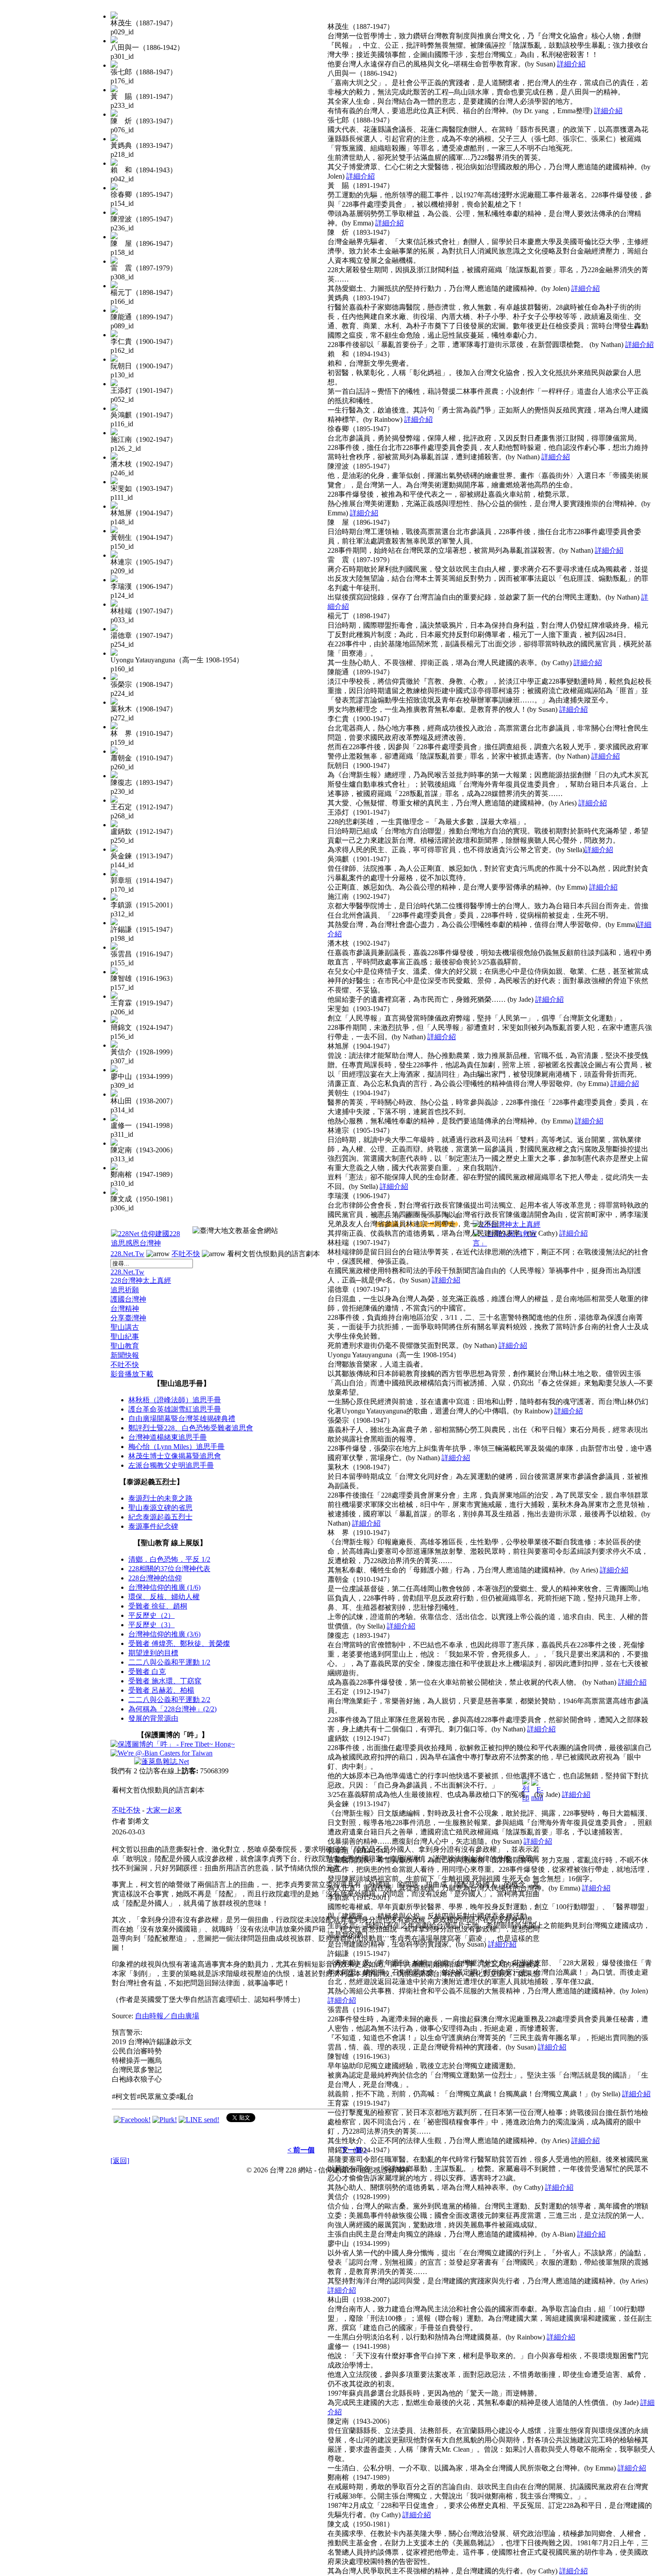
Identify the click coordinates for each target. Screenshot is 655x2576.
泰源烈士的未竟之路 (160, 1498)
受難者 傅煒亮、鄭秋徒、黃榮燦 (179, 1643)
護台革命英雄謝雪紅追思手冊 (175, 1409)
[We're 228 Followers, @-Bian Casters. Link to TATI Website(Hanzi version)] (162, 1753)
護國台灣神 (128, 1299)
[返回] (120, 2161)
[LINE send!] (199, 2120)
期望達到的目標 (153, 1653)
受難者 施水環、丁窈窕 (165, 1681)
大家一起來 (164, 1810)
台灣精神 (125, 1308)
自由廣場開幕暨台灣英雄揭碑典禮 (182, 1419)
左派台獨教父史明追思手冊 (171, 1465)
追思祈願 (125, 1290)
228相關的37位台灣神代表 (169, 1569)
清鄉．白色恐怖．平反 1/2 (169, 1559)
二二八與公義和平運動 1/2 (169, 1662)
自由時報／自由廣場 (167, 2016)
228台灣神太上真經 (141, 1280)
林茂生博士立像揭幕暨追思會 (175, 1456)
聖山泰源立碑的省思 (160, 1508)
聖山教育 (125, 1346)
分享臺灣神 (128, 1318)
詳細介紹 (571, 64)
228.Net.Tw (127, 1254)
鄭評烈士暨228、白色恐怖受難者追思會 (191, 1428)
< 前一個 (301, 2150)
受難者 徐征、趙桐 (158, 1606)
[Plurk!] (165, 2120)
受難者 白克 (147, 1672)
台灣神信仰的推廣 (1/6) (164, 1587)
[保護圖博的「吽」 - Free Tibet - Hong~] (173, 1744)
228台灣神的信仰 (155, 1578)
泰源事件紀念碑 (153, 1526)
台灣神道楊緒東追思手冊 (168, 1437)
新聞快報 (125, 1355)
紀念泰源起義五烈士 (160, 1517)
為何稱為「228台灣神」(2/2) (172, 1709)
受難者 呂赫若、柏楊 (161, 1690)
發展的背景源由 (153, 1718)
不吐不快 (186, 1254)
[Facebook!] (132, 2120)
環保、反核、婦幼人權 (164, 1597)
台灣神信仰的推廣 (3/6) (164, 1634)
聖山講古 (125, 1327)
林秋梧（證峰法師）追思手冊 (175, 1400)
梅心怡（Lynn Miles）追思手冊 (176, 1447)
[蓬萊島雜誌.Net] (162, 1762)
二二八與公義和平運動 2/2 (169, 1700)
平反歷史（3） (151, 1625)
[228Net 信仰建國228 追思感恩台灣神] (147, 1243)
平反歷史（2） (151, 1615)
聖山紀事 (125, 1337)
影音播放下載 (132, 1374)
